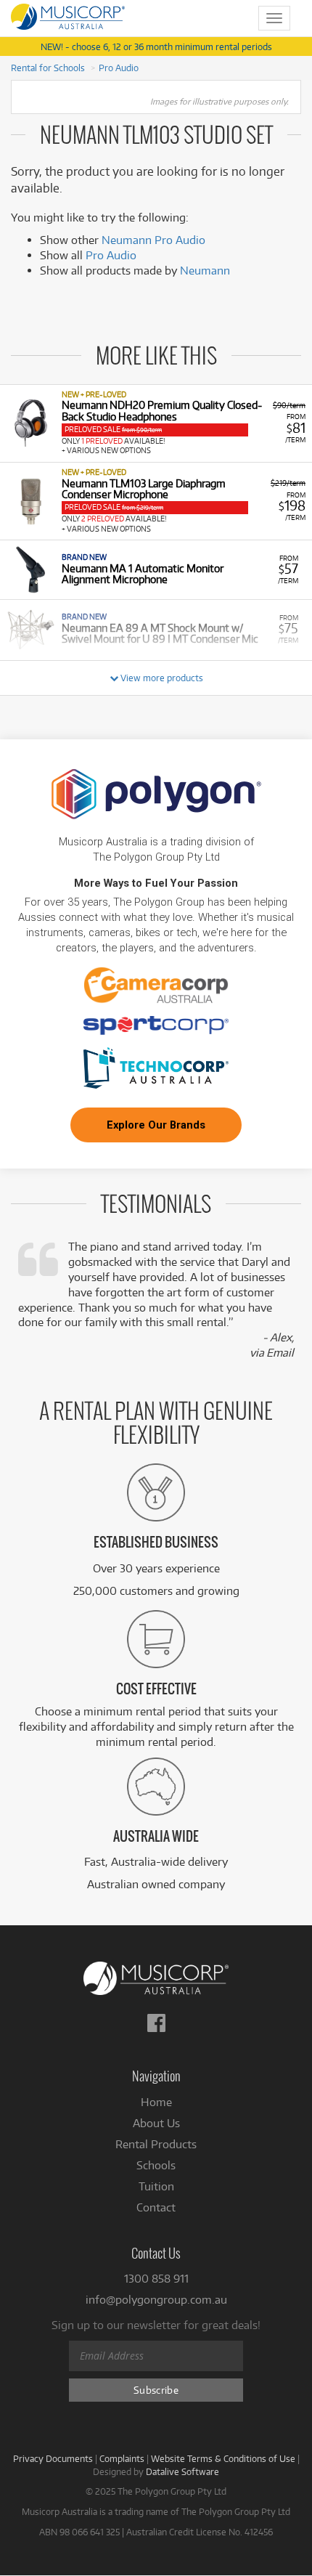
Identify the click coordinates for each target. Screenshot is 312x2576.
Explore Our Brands (156, 1125)
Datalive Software (182, 2471)
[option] (156, 423)
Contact (156, 2207)
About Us (156, 2123)
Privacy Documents (53, 2458)
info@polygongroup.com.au (156, 2300)
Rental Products (156, 2144)
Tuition (156, 2186)
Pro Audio (119, 68)
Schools (156, 2165)
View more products (161, 678)
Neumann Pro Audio (153, 240)
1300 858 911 (156, 2279)
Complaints (122, 2458)
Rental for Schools (48, 68)
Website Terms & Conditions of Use (223, 2458)
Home (156, 2102)
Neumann (205, 271)
